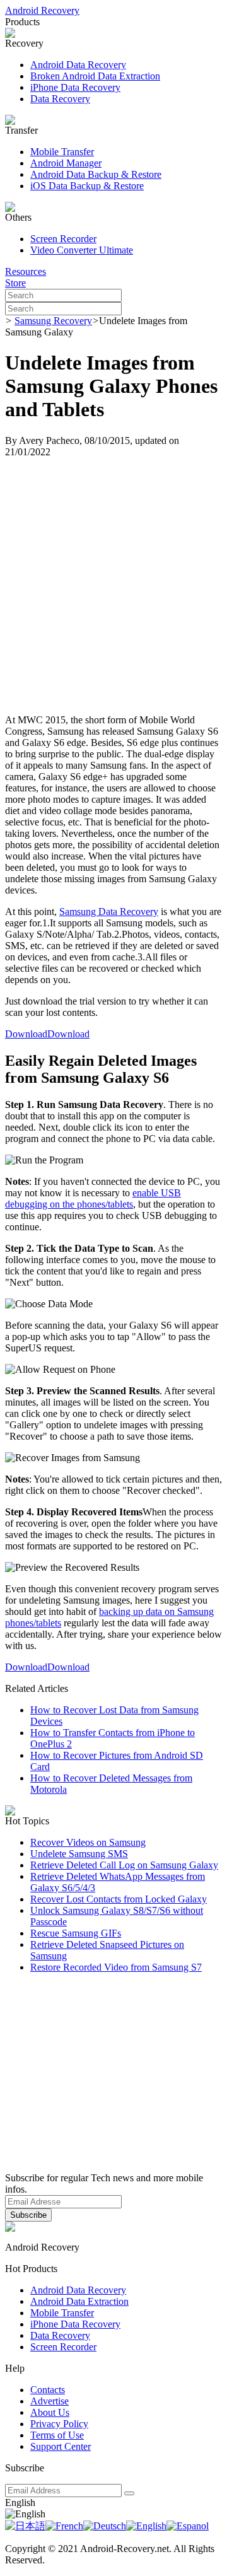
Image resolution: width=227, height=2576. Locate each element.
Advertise (49, 2401)
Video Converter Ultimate (82, 250)
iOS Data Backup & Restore (87, 186)
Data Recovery (60, 99)
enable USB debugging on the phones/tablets (93, 1198)
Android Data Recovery (78, 65)
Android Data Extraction (79, 2301)
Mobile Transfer (62, 152)
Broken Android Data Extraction (95, 76)
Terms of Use (57, 2435)
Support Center (61, 2446)
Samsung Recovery (53, 321)
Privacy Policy (59, 2424)
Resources (26, 271)
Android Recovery (42, 10)
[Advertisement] (113, 586)
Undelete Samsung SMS (79, 1854)
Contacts (48, 2390)
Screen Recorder (63, 239)
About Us (50, 2412)
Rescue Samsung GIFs (76, 1933)
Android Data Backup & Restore (96, 174)
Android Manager (66, 163)
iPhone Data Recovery (75, 87)
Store (15, 283)
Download (26, 1034)
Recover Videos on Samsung (88, 1842)
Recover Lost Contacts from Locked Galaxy (119, 1899)
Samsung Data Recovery (109, 912)
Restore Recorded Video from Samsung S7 (116, 1967)
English (20, 2503)
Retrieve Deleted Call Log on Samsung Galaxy (124, 1865)
